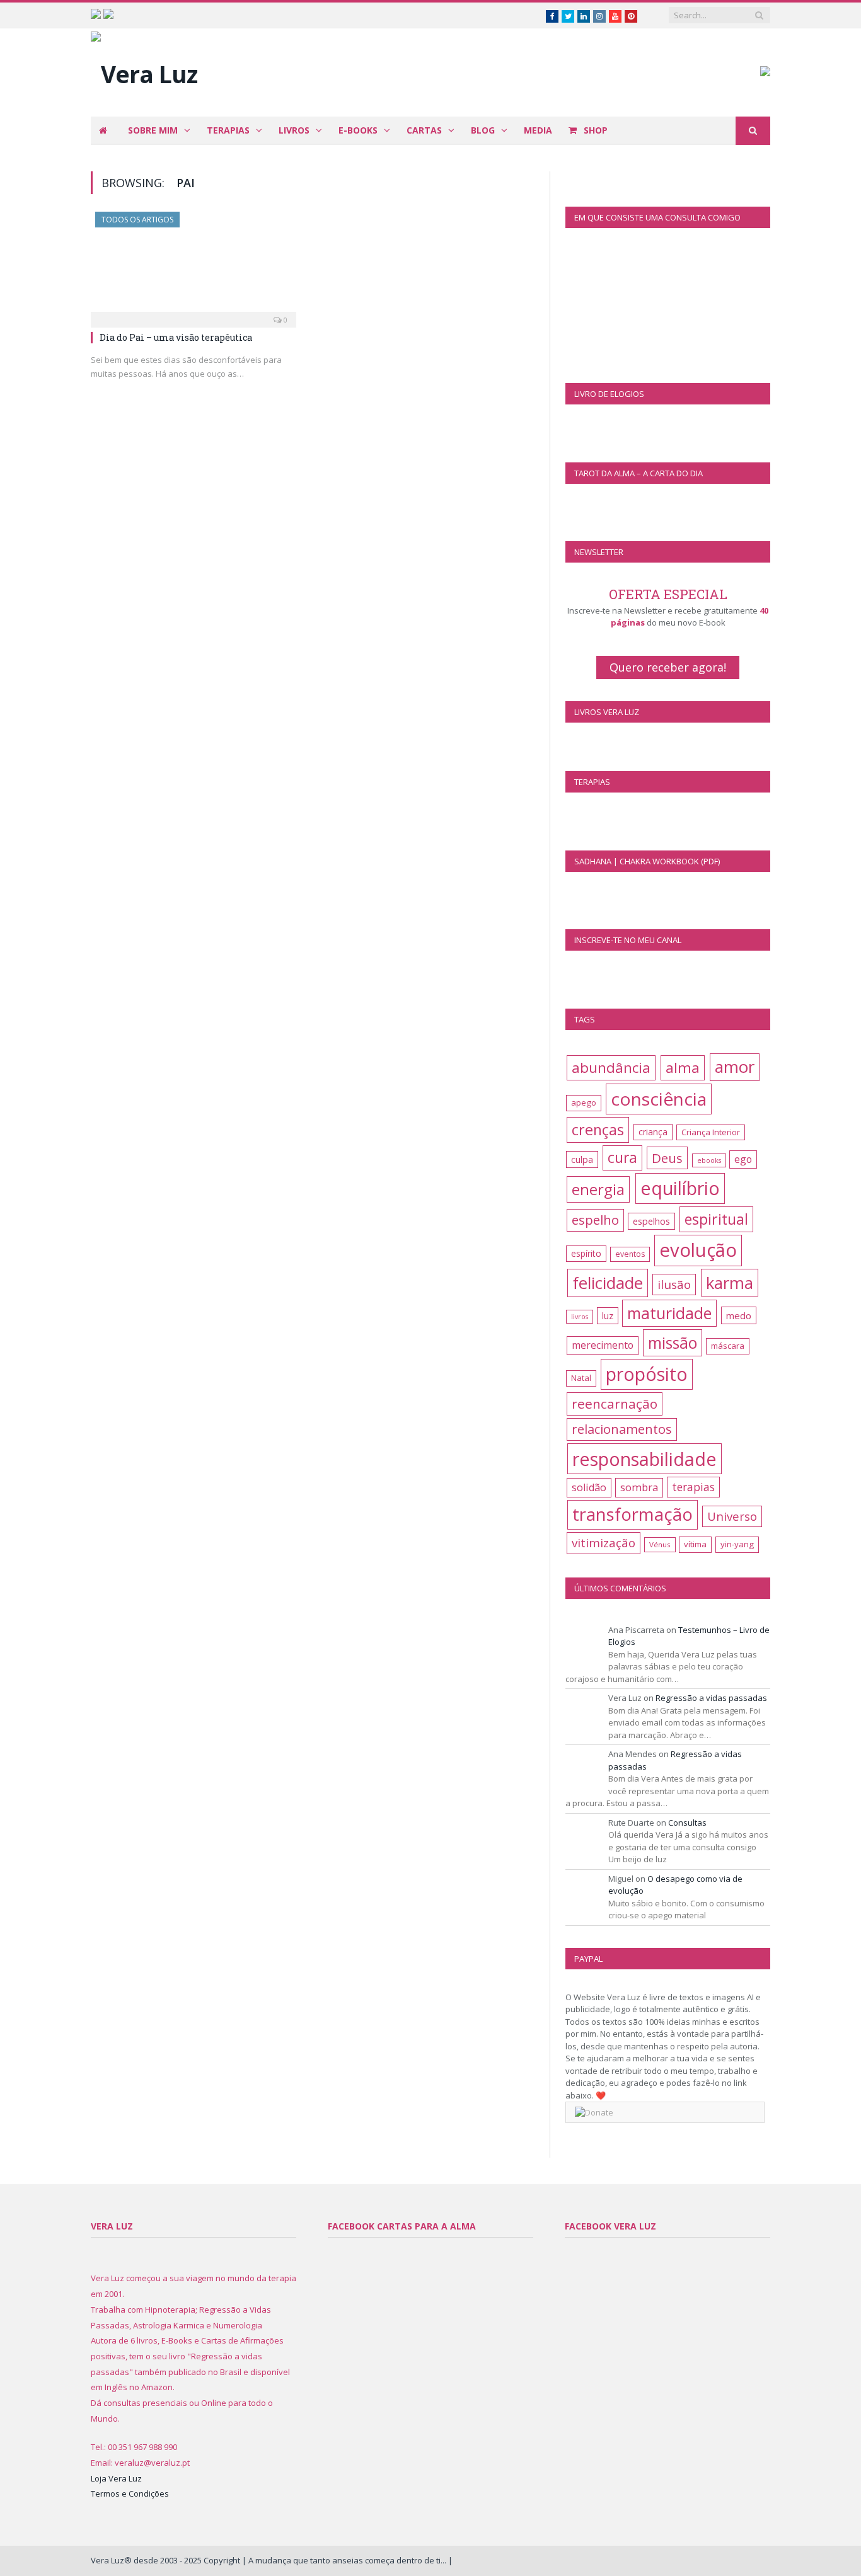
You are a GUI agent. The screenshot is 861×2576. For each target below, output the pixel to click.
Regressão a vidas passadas (711, 1698)
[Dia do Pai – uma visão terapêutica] (194, 266)
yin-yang (737, 1544)
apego (584, 1102)
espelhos (651, 1221)
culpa (582, 1159)
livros (580, 1317)
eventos (630, 1254)
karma (730, 1283)
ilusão (674, 1285)
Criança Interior (711, 1132)
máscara (728, 1346)
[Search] (753, 131)
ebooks (709, 1160)
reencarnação (615, 1404)
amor (735, 1067)
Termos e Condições (130, 2493)
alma (683, 1068)
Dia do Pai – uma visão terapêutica (176, 337)
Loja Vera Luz (116, 2478)
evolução (698, 1250)
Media (538, 130)
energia (598, 1189)
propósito (647, 1374)
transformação (633, 1514)
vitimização (604, 1543)
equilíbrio (680, 1188)
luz (608, 1316)
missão (673, 1343)
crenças (598, 1130)
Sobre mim (153, 130)
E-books (358, 130)
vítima (695, 1544)
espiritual (716, 1219)
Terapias (228, 130)
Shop (594, 130)
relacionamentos (622, 1429)
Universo (732, 1516)
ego (743, 1159)
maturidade (669, 1313)
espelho (595, 1220)
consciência (659, 1099)
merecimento (603, 1345)
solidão (589, 1487)
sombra (639, 1487)
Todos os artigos (137, 220)
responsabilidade (644, 1459)
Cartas (424, 130)
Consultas (687, 1823)
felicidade (608, 1283)
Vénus (660, 1544)
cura (622, 1158)
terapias (693, 1487)
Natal (581, 1378)
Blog (483, 130)
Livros (294, 130)
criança (653, 1132)
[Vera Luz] (144, 71)
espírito (586, 1253)
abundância (611, 1068)
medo (739, 1315)
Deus (667, 1158)
